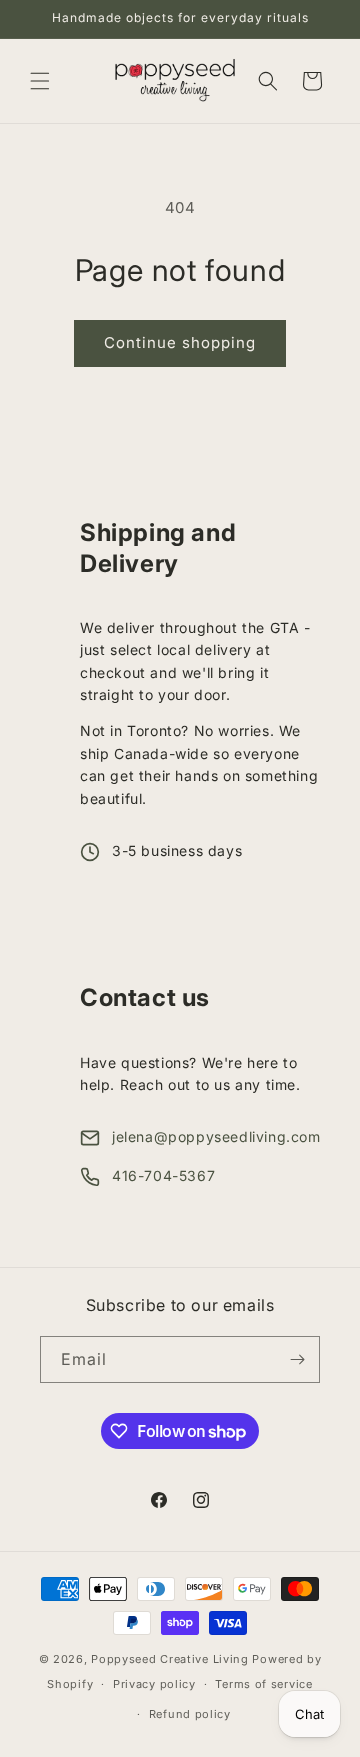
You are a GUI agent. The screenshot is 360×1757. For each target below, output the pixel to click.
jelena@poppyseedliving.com (216, 1136)
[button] (40, 81)
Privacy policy (154, 1684)
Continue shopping (180, 342)
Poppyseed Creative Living (170, 1659)
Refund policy (190, 1714)
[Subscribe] (297, 1359)
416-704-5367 (163, 1175)
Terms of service (263, 1684)
